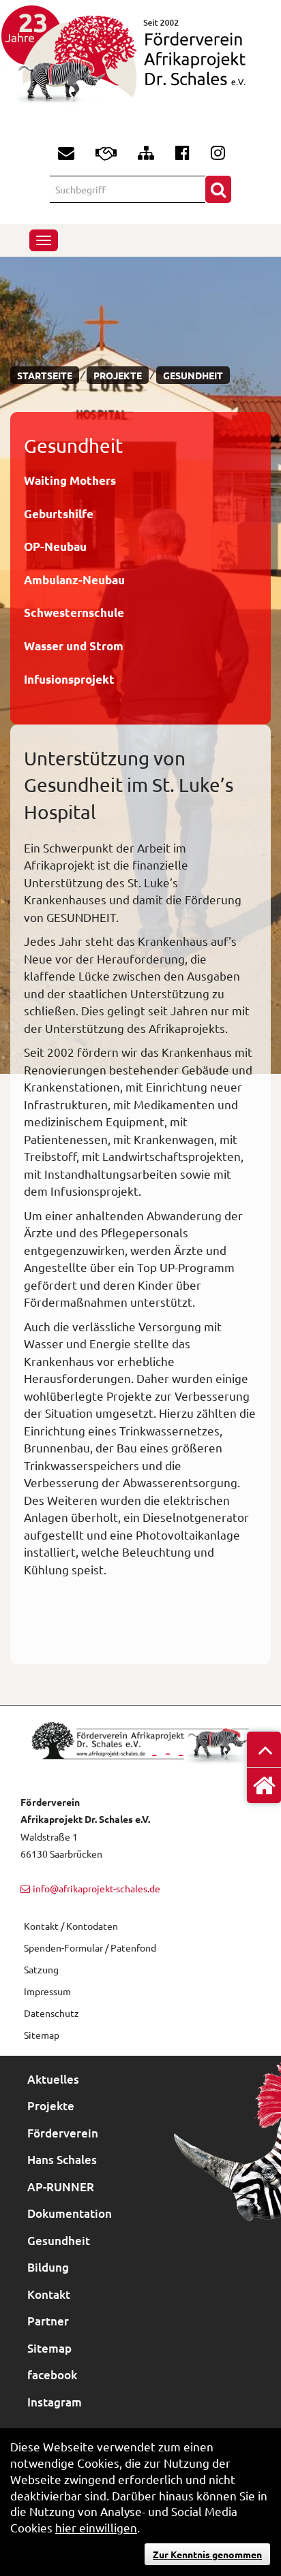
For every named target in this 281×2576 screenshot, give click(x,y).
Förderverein (63, 2133)
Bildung (48, 2267)
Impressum (47, 1991)
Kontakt (49, 2294)
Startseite (45, 375)
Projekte (118, 375)
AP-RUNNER (61, 2187)
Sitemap (42, 2035)
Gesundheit (193, 375)
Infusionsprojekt (69, 679)
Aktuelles (53, 2079)
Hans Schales (62, 2160)
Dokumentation (70, 2213)
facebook (52, 2375)
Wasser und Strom (74, 646)
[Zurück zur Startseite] (140, 66)
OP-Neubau (55, 546)
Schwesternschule (74, 613)
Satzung (41, 1969)
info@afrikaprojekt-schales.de (97, 1888)
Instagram (55, 2402)
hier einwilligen (96, 2527)
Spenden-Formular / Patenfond (90, 1947)
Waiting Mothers (70, 480)
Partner (48, 2321)
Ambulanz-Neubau (74, 580)
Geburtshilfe (59, 514)
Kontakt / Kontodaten (71, 1926)
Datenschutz (51, 2013)
